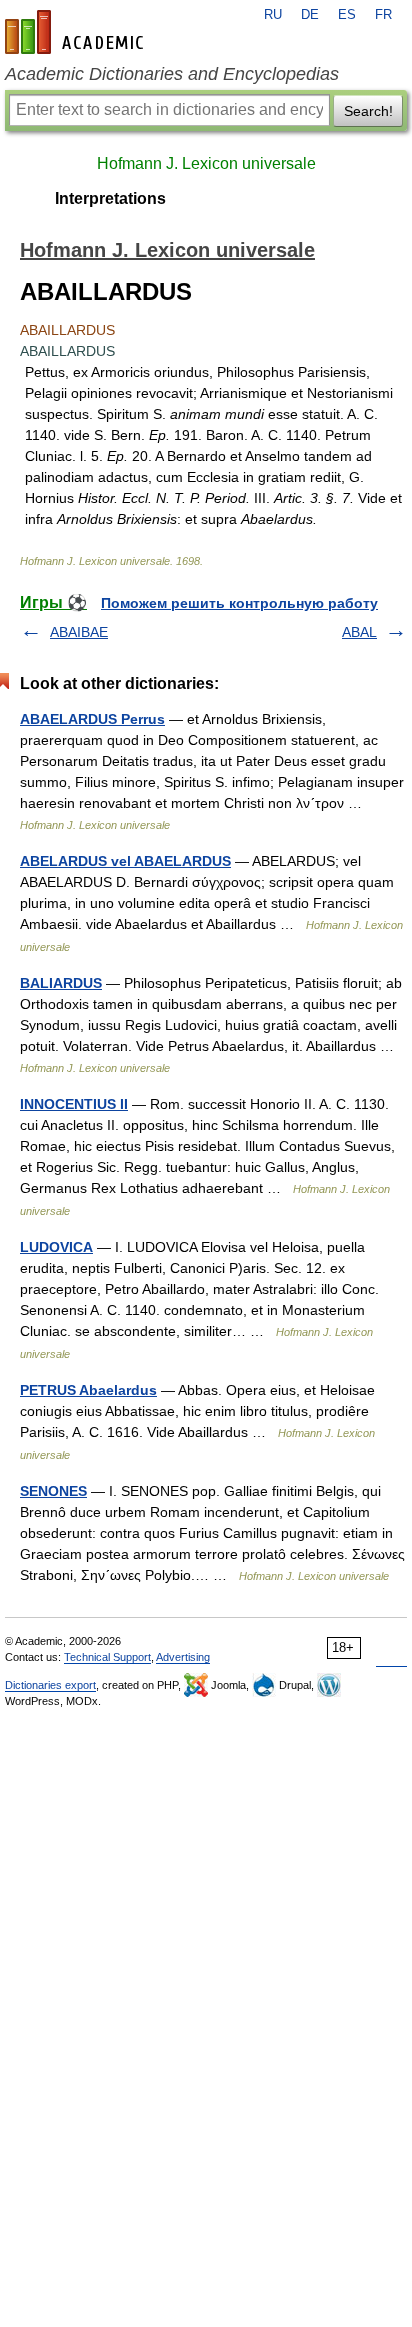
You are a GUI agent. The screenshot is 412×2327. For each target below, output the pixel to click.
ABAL (359, 632)
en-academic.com (77, 32)
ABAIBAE (79, 632)
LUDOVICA (56, 1247)
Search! (368, 111)
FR (383, 15)
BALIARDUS (61, 983)
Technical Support (107, 1657)
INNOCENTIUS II (74, 1104)
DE (310, 15)
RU (273, 15)
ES (347, 15)
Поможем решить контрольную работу (239, 603)
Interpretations (110, 198)
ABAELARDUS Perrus (92, 719)
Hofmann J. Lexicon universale (206, 163)
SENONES (53, 1491)
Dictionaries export (50, 1685)
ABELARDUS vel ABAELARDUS (125, 861)
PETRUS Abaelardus (88, 1390)
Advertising (183, 1657)
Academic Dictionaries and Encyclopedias (172, 74)
